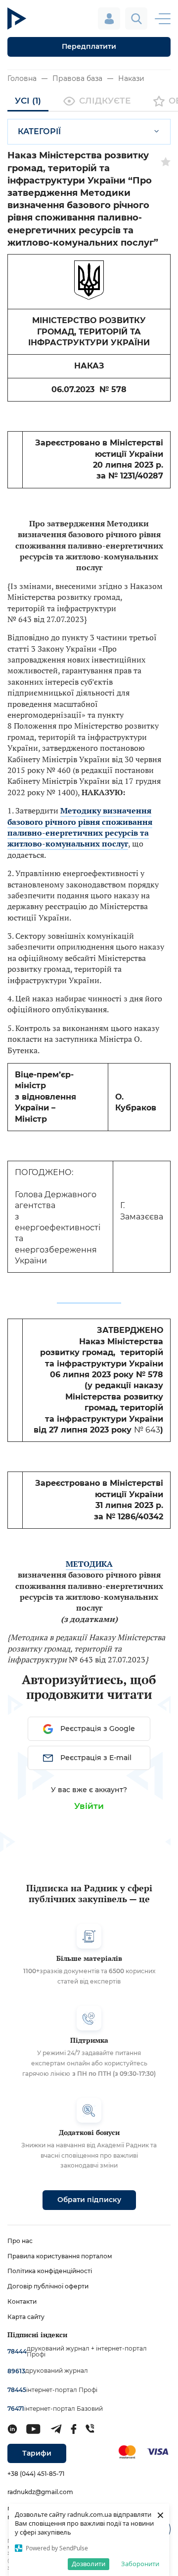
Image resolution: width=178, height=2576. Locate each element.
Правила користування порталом (60, 2256)
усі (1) (28, 101)
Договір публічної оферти (48, 2286)
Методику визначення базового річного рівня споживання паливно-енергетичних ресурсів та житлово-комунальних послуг (80, 827)
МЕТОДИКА (89, 1564)
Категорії (39, 131)
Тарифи (37, 2453)
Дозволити (89, 2564)
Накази (131, 78)
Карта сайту (26, 2317)
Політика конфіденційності (50, 2271)
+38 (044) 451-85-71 (36, 2474)
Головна (22, 78)
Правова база (77, 78)
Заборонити (140, 2564)
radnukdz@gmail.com (40, 2492)
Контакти (22, 2301)
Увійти (89, 1806)
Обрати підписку (89, 2200)
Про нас (20, 2241)
